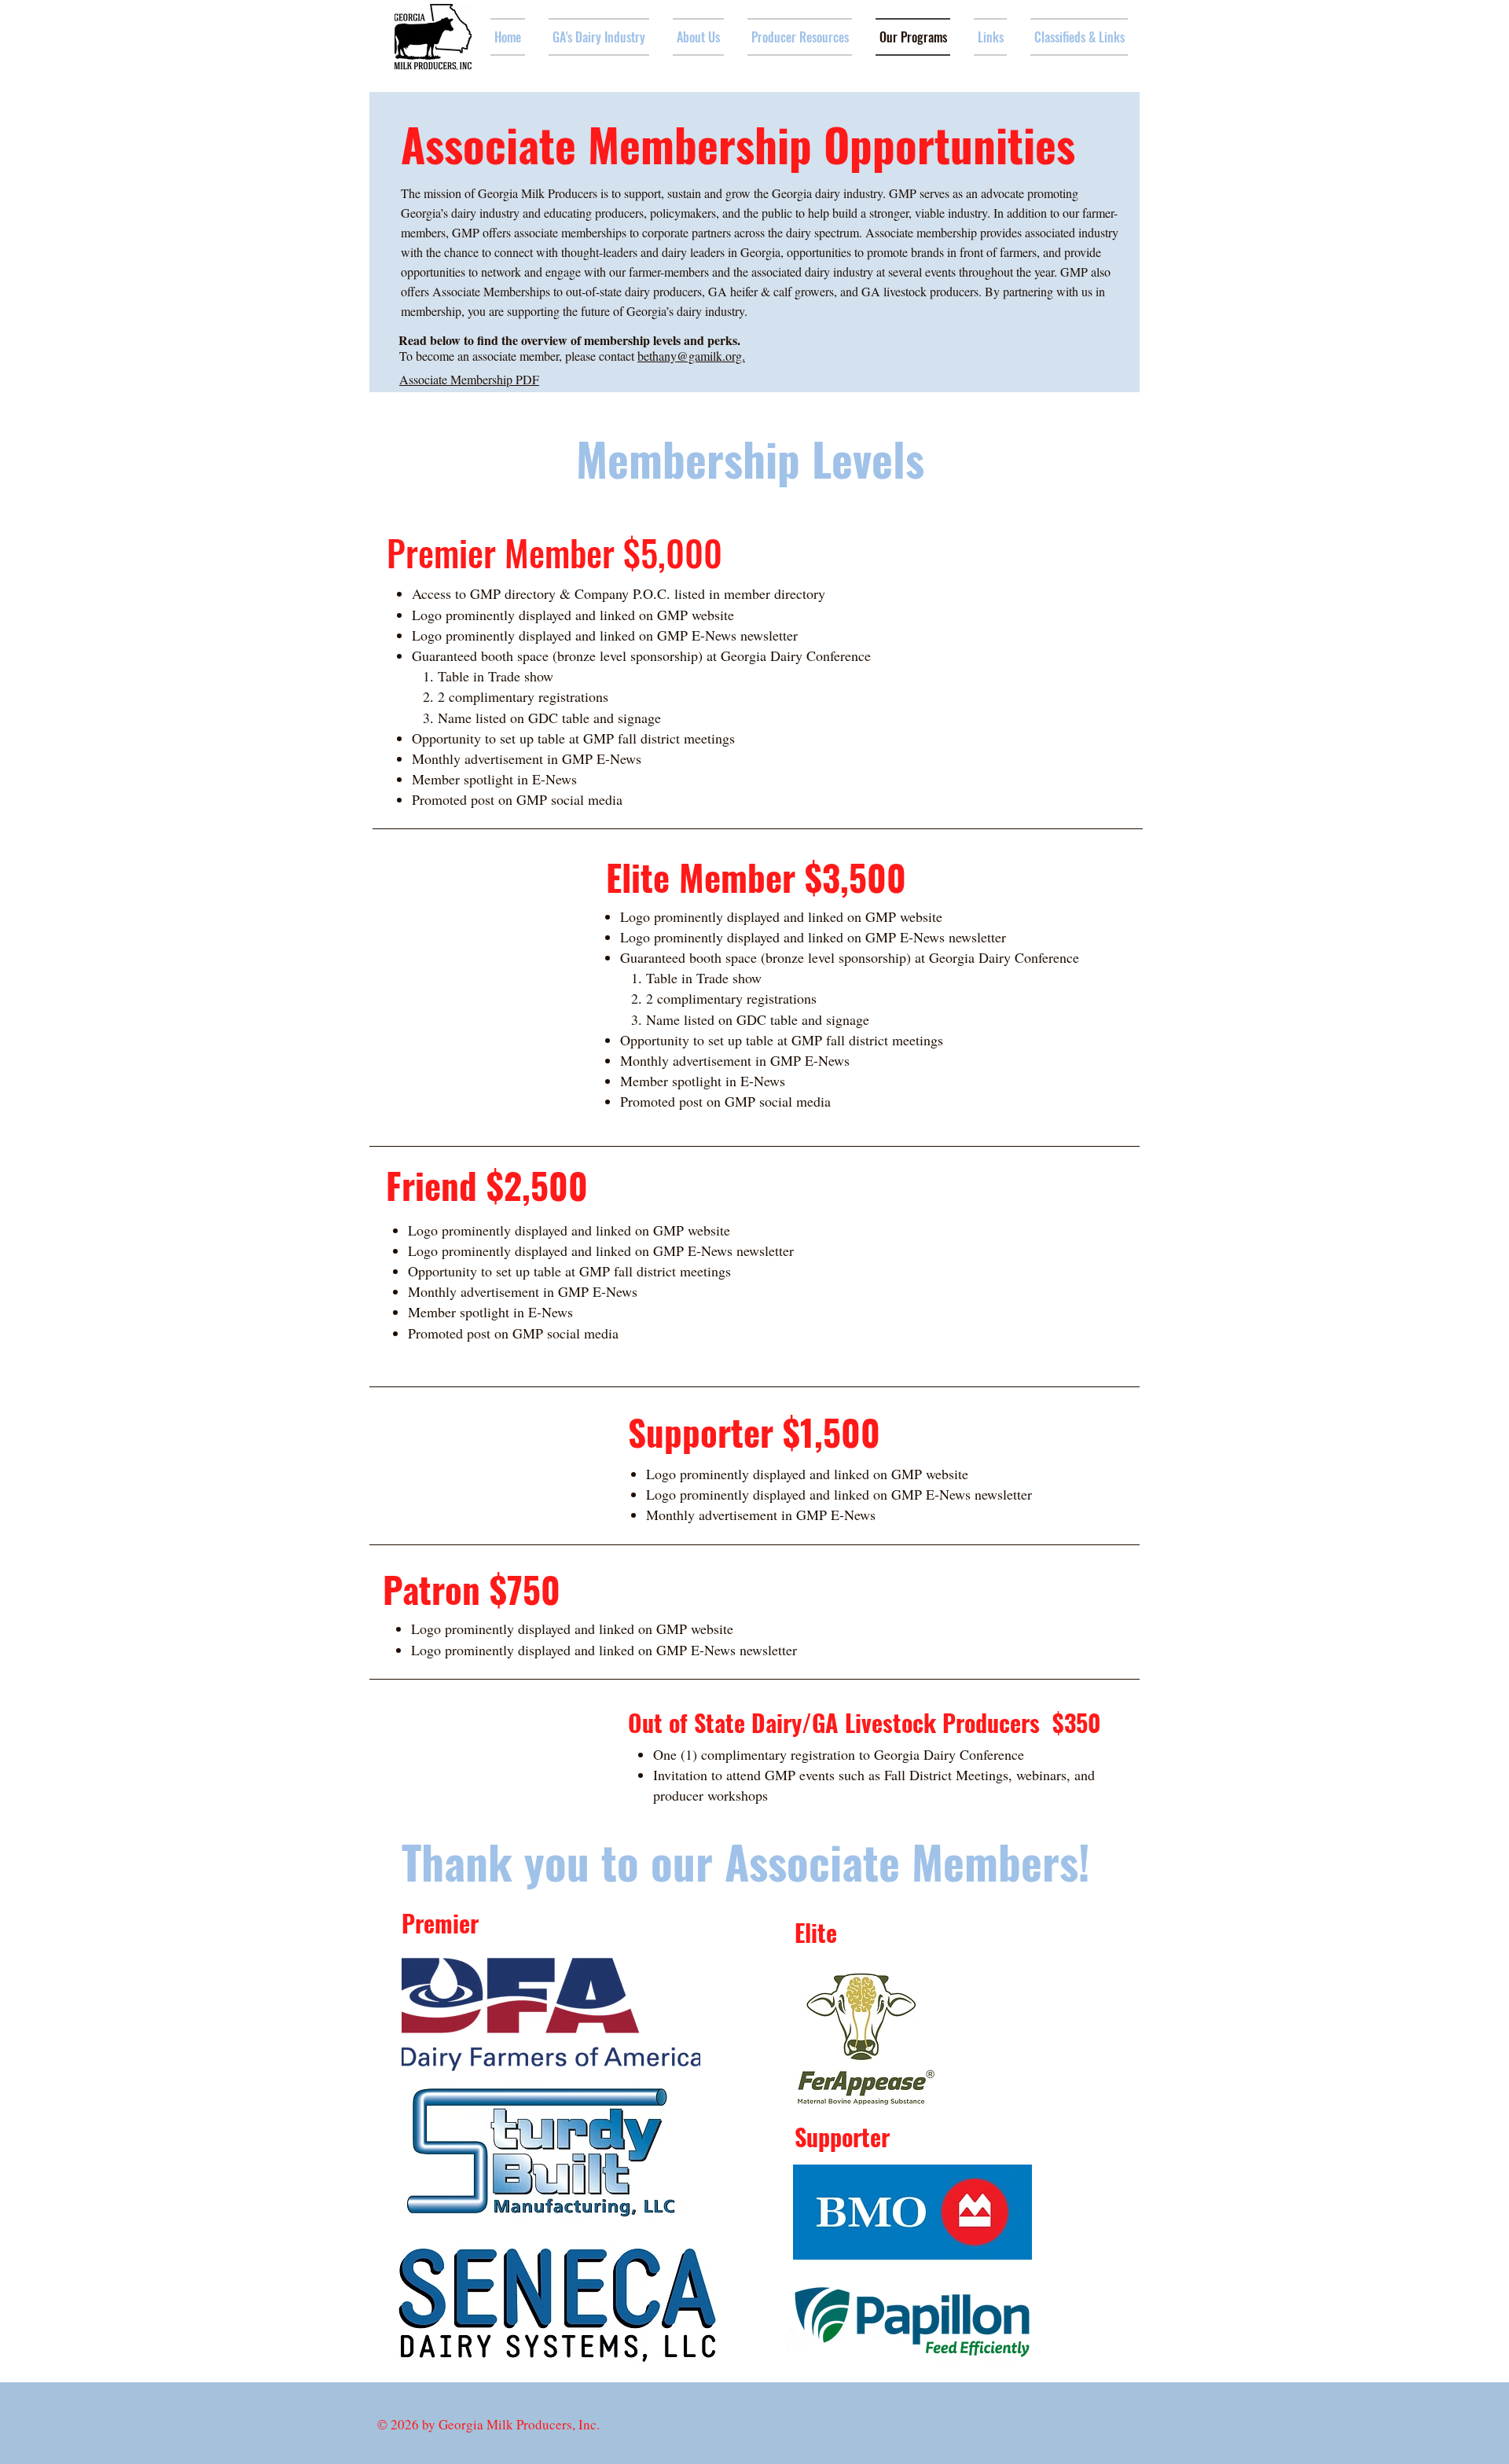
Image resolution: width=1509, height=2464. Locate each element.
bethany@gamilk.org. (691, 356)
